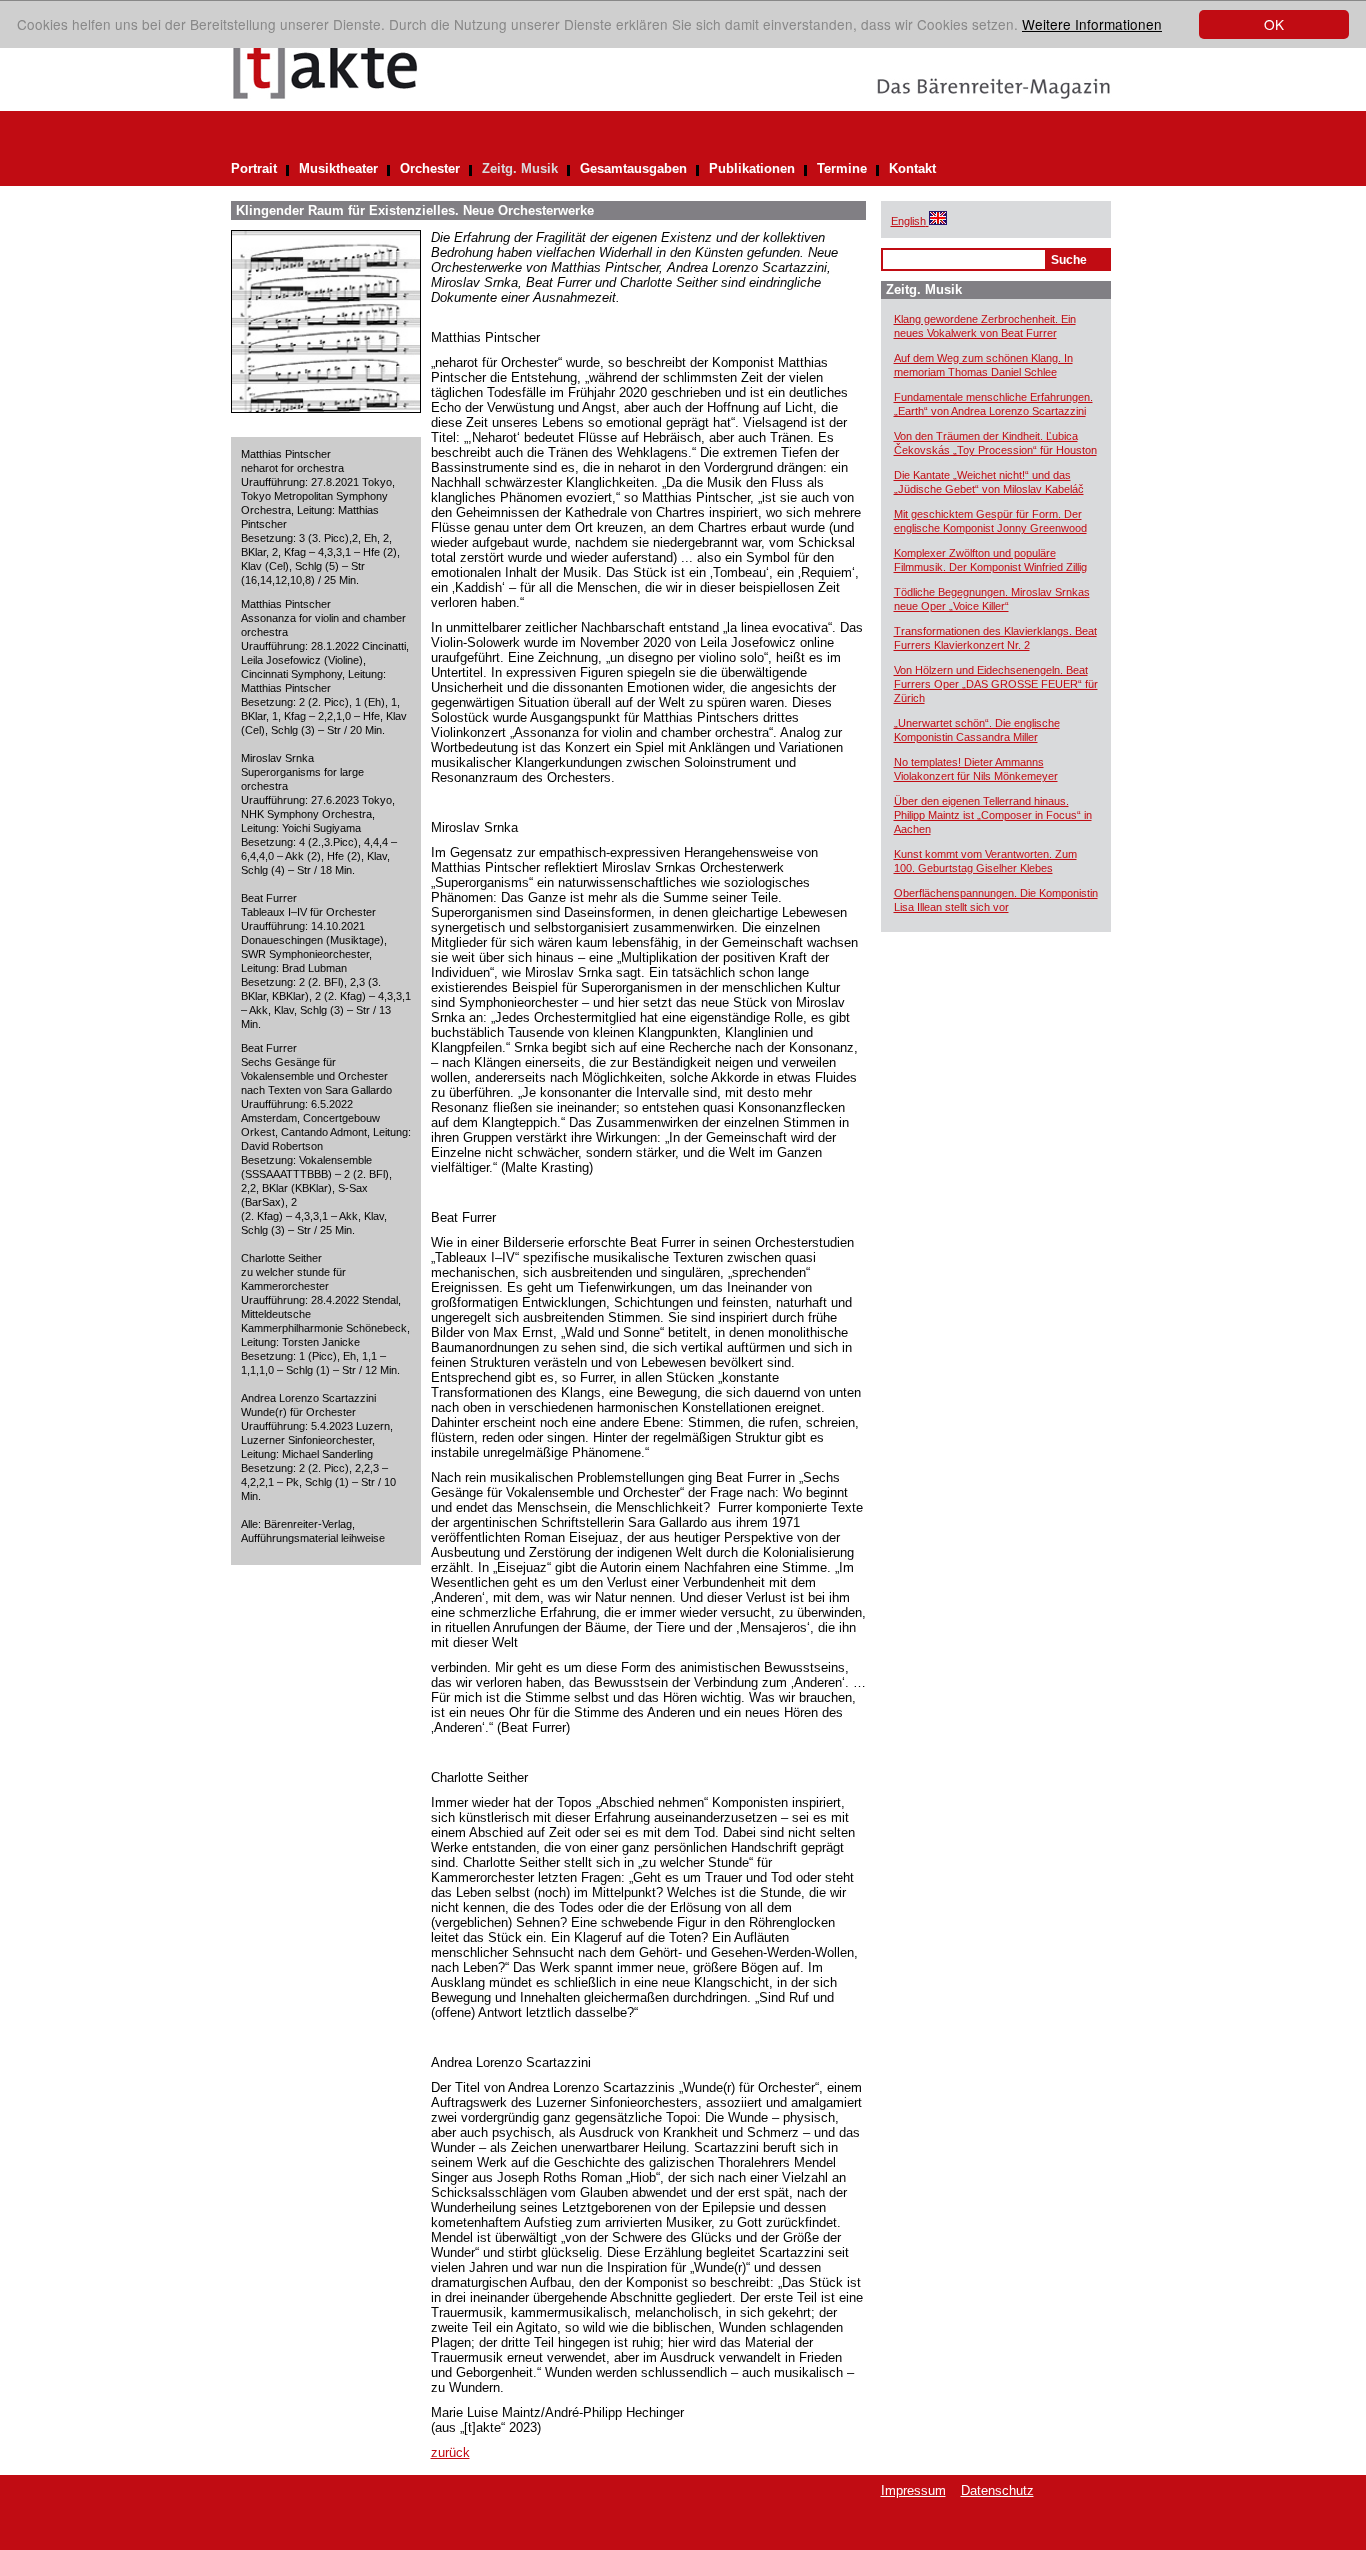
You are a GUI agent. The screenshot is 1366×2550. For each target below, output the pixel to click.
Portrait (254, 168)
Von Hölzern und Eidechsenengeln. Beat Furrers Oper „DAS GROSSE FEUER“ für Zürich (996, 684)
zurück (450, 2452)
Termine (842, 168)
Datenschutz (997, 2490)
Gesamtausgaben (633, 168)
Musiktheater (338, 168)
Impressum (913, 2490)
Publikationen (752, 168)
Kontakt (912, 168)
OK (1274, 24)
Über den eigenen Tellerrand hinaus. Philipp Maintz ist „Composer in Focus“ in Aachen (993, 815)
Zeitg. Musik (520, 168)
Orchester (430, 168)
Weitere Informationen (1092, 24)
